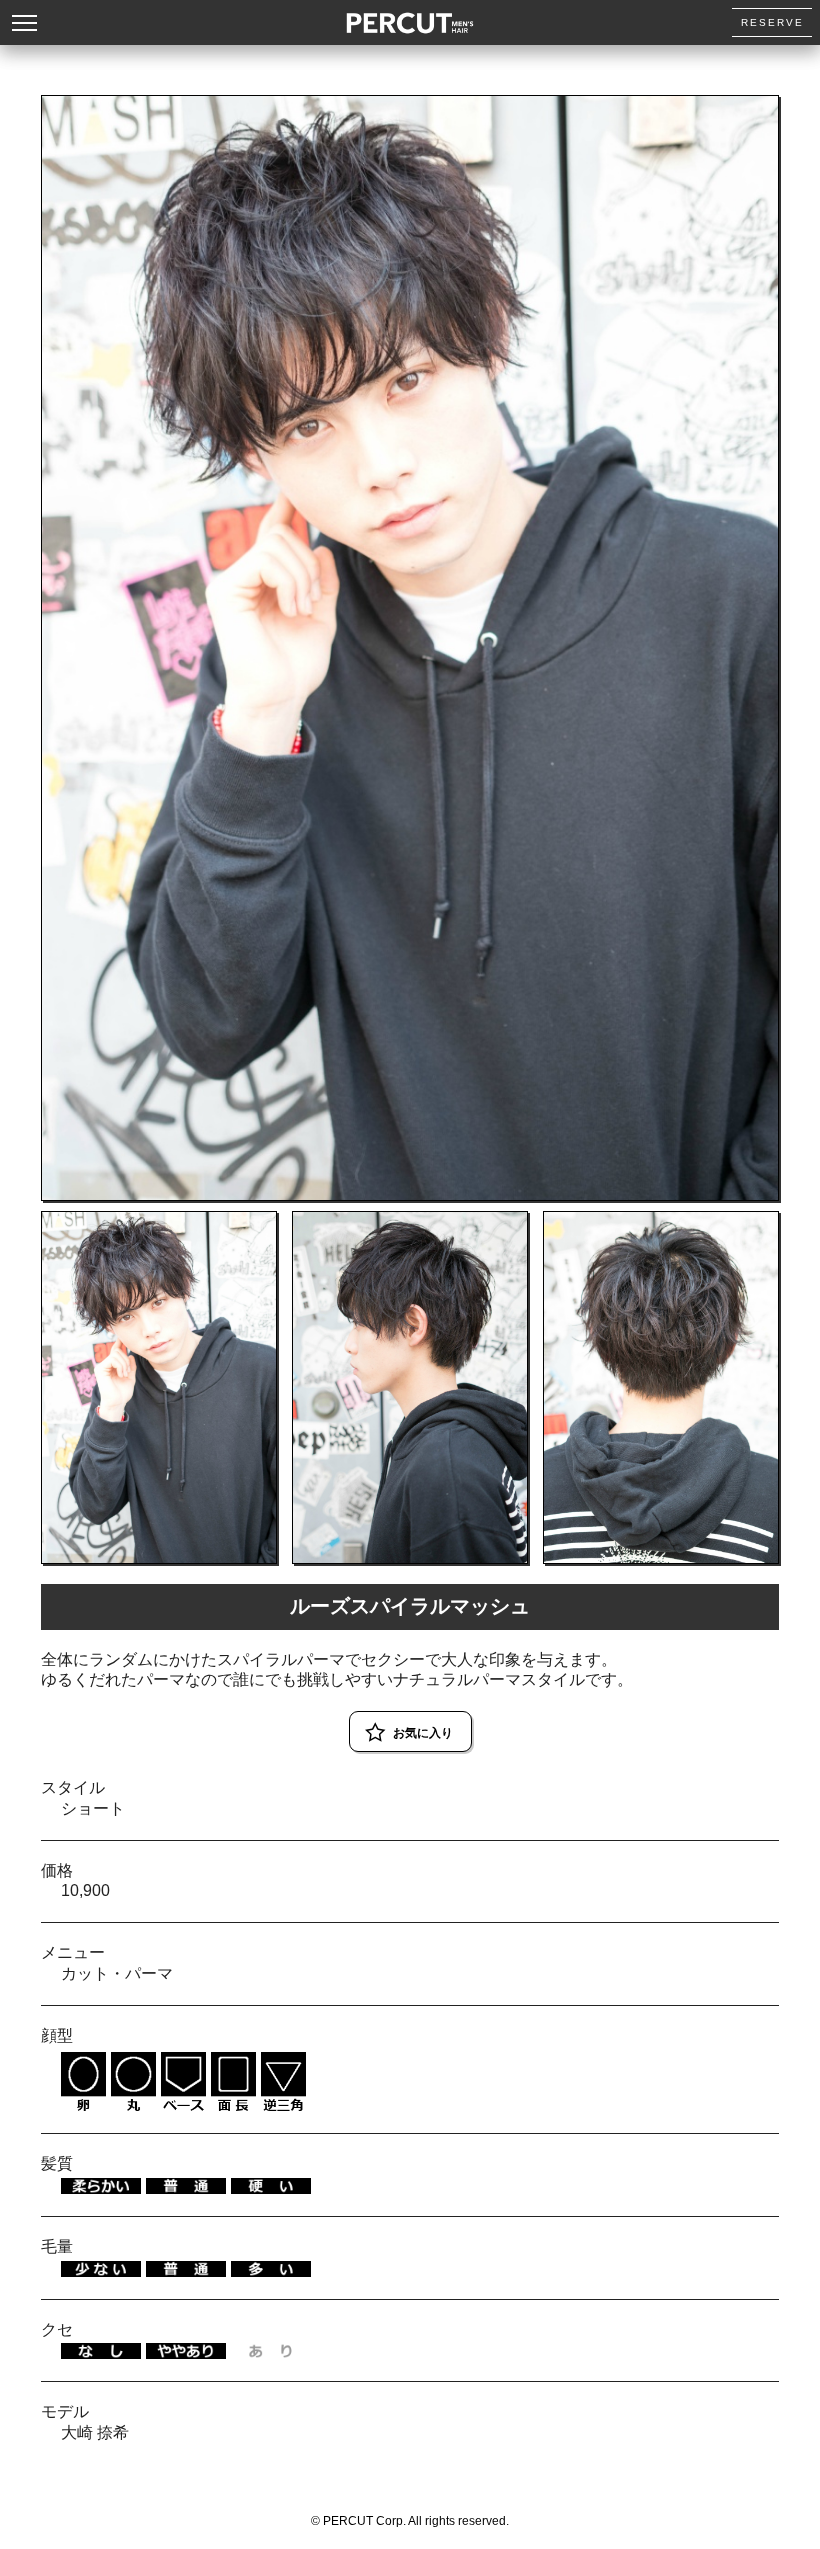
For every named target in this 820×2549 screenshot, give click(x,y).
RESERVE (772, 22)
